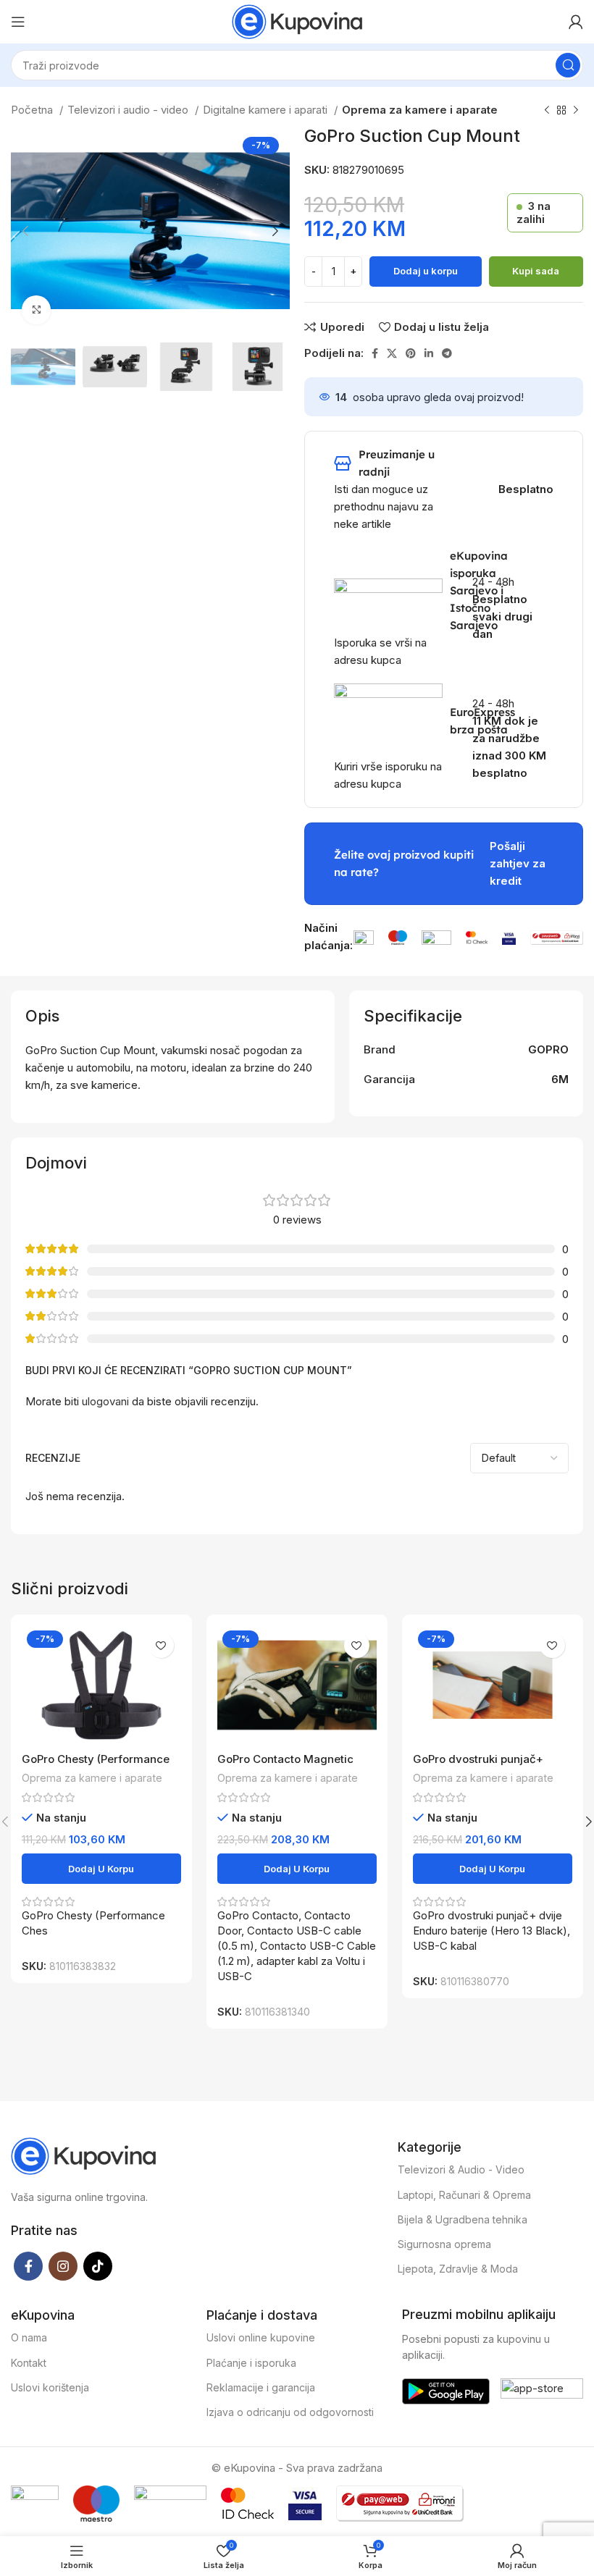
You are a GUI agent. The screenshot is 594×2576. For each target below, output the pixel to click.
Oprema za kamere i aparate (420, 110)
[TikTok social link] (98, 2266)
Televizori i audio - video (129, 110)
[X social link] (392, 353)
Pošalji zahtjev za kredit (518, 863)
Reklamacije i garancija (261, 2387)
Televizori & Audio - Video (461, 2169)
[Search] (568, 65)
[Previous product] (547, 111)
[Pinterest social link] (411, 353)
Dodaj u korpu (426, 271)
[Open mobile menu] (18, 22)
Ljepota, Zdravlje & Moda (458, 2269)
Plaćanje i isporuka (251, 2363)
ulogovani (105, 1401)
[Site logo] (297, 21)
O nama (29, 2337)
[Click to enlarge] (36, 310)
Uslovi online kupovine (261, 2337)
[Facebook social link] (375, 353)
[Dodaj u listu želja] (161, 1645)
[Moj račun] (576, 22)
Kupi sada (536, 271)
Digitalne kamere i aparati (267, 110)
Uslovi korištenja (50, 2387)
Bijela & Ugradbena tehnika (463, 2219)
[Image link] (363, 936)
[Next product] (576, 111)
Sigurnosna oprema (444, 2244)
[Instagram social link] (63, 2266)
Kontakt (29, 2363)
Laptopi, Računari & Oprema (464, 2195)
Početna (33, 110)
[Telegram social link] (447, 353)
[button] (101, 1869)
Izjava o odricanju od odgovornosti (290, 2412)
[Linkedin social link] (429, 353)
